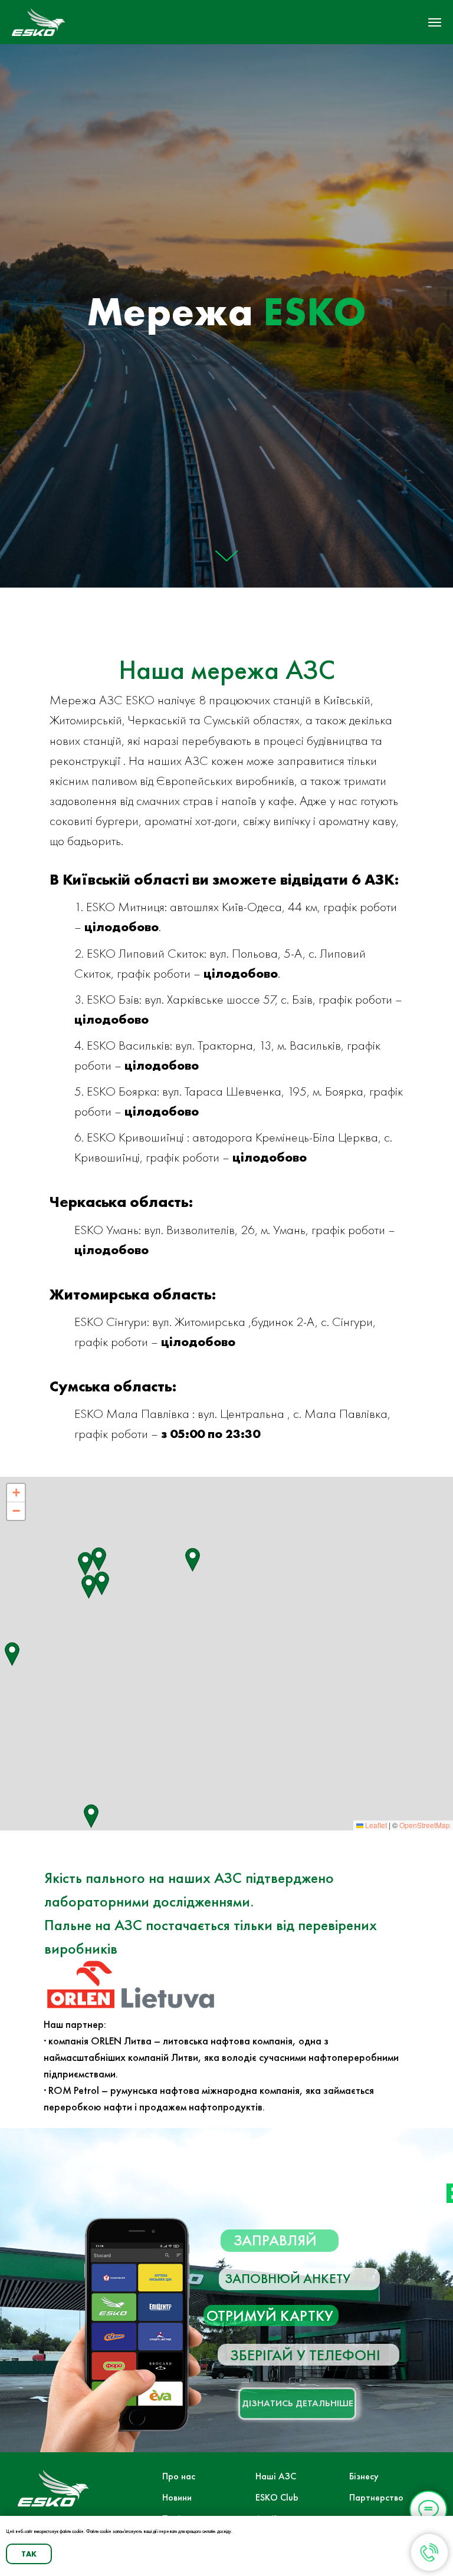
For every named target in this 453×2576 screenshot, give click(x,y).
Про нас (179, 2476)
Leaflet (375, 1825)
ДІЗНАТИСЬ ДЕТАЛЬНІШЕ (298, 2403)
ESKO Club (277, 2497)
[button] (193, 1560)
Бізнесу (364, 2476)
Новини (177, 2497)
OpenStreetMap (425, 1825)
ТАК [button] (29, 2554)
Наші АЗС (276, 2476)
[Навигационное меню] (435, 22)
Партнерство (376, 2497)
